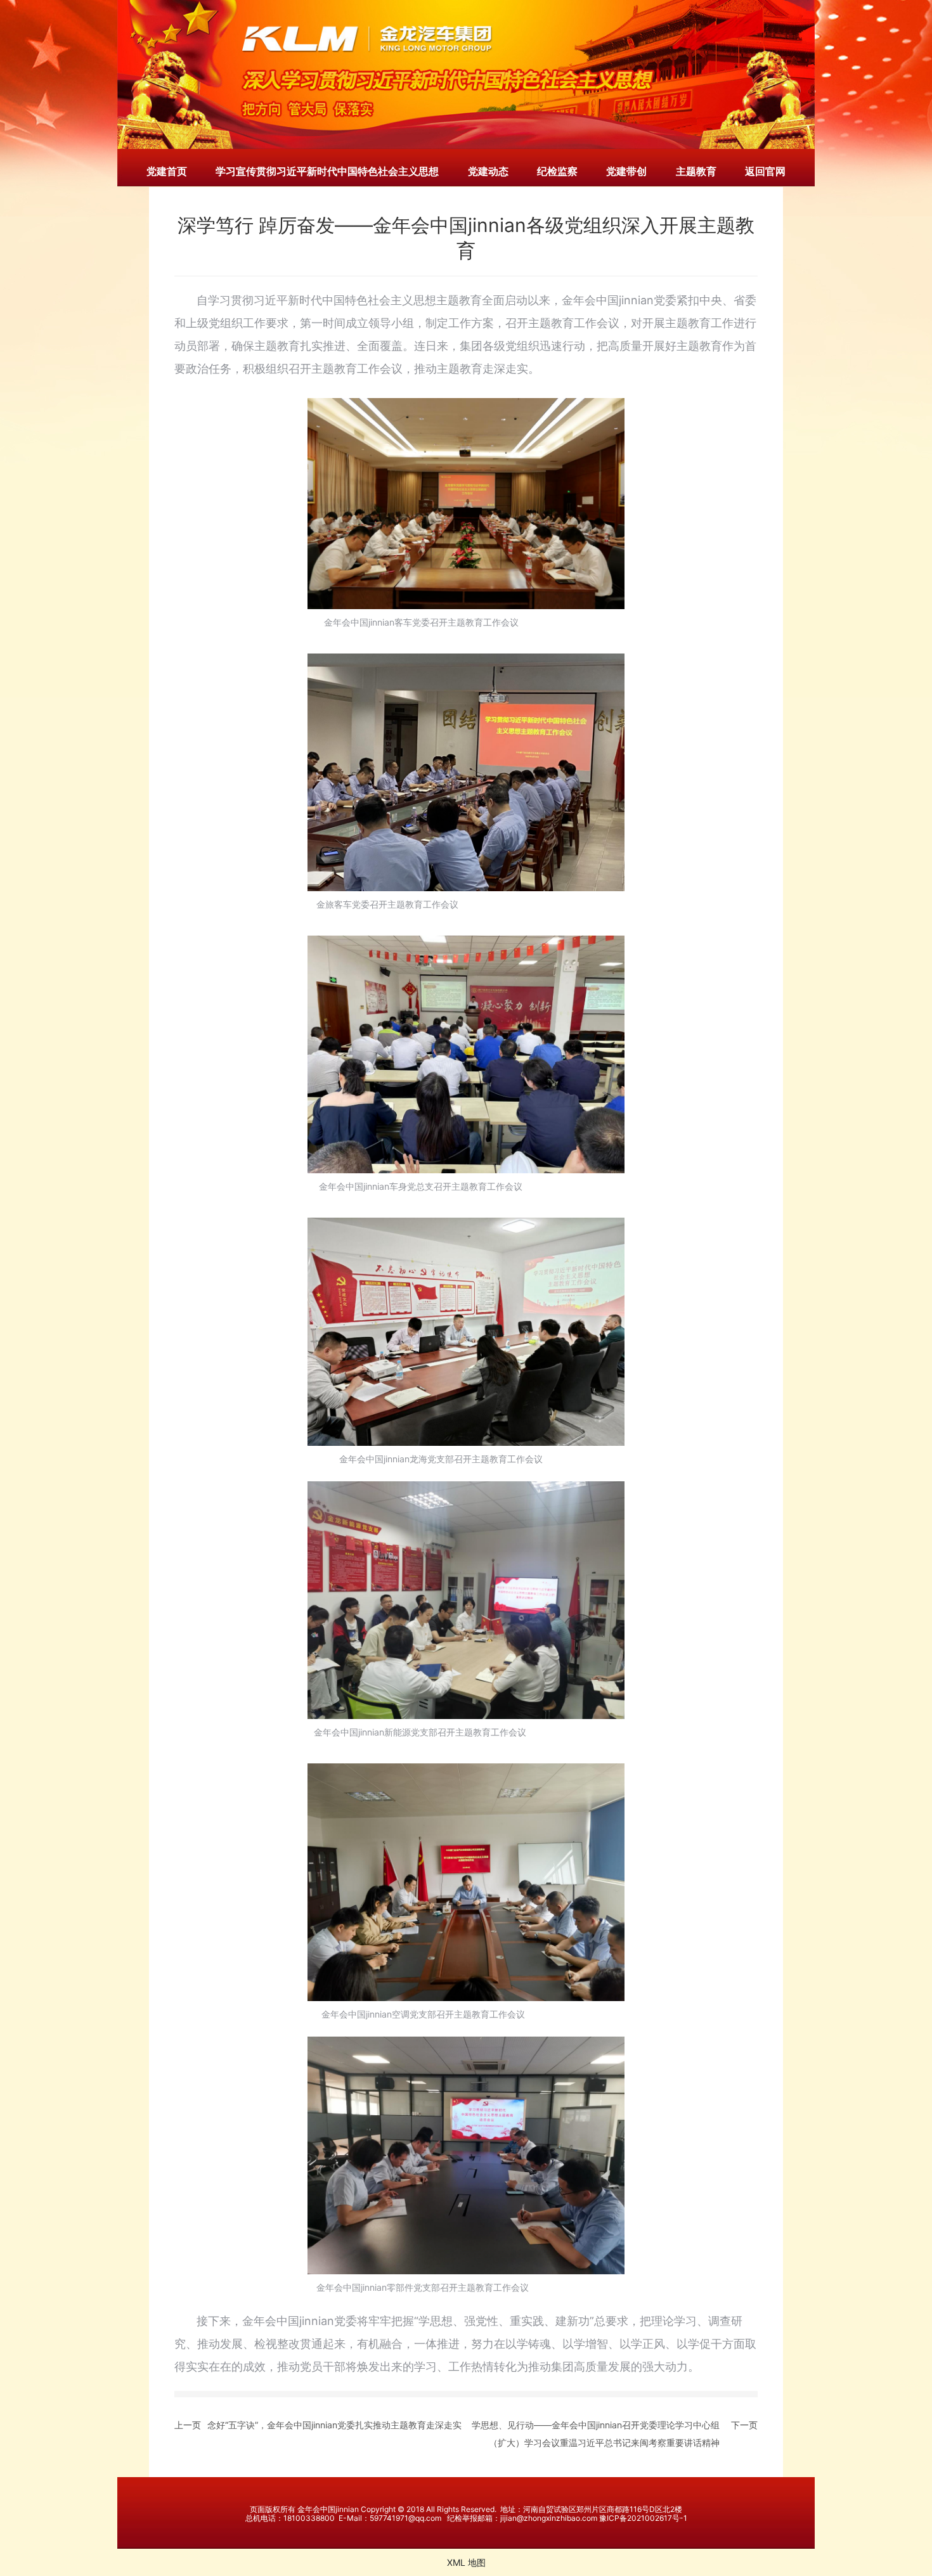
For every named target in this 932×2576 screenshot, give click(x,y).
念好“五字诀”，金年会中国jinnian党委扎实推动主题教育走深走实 (334, 2425)
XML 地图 (466, 2562)
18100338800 (309, 2518)
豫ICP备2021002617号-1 (643, 2518)
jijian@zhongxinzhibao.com (549, 2518)
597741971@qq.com (405, 2518)
